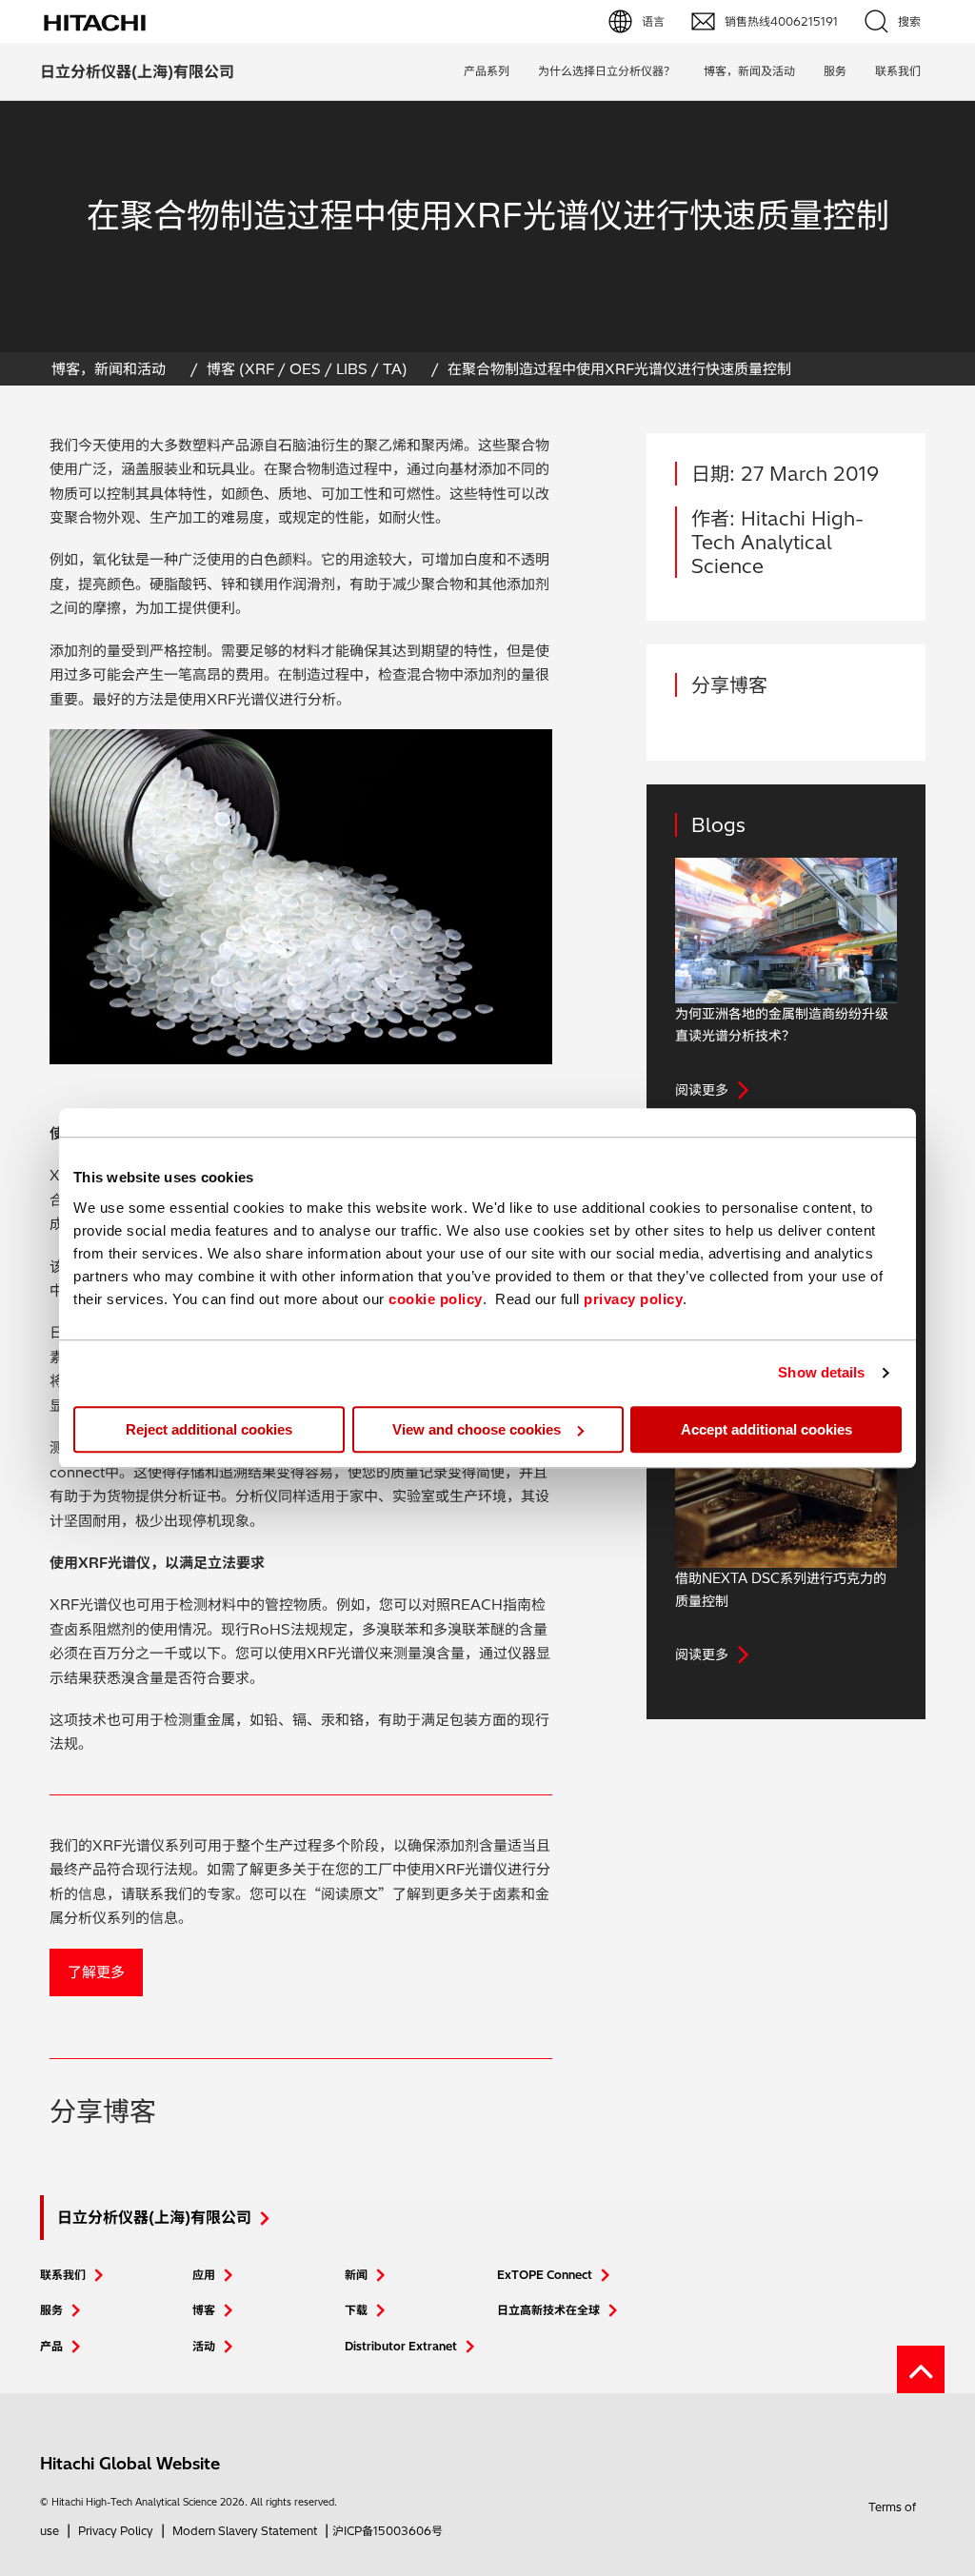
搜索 (909, 21)
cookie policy (436, 1299)
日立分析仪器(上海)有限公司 (137, 71)
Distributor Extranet (401, 2346)
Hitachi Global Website (130, 2463)
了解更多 (96, 1972)
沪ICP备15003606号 (388, 2531)
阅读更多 (702, 1090)
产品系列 (487, 71)
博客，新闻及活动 (749, 71)
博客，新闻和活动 (109, 369)
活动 (204, 2346)
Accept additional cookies (766, 1429)
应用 (204, 2275)
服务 (835, 71)
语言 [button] (653, 21)
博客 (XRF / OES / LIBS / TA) (307, 369)
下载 (356, 2310)
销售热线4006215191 (781, 21)
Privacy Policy (116, 2531)
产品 (51, 2346)
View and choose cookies (477, 1429)
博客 (204, 2310)
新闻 (356, 2275)
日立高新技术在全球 (548, 2310)
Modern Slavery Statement (245, 2531)
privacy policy (633, 1299)
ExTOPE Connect (545, 2275)
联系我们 (63, 2275)
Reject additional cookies (209, 1429)
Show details (821, 1372)
